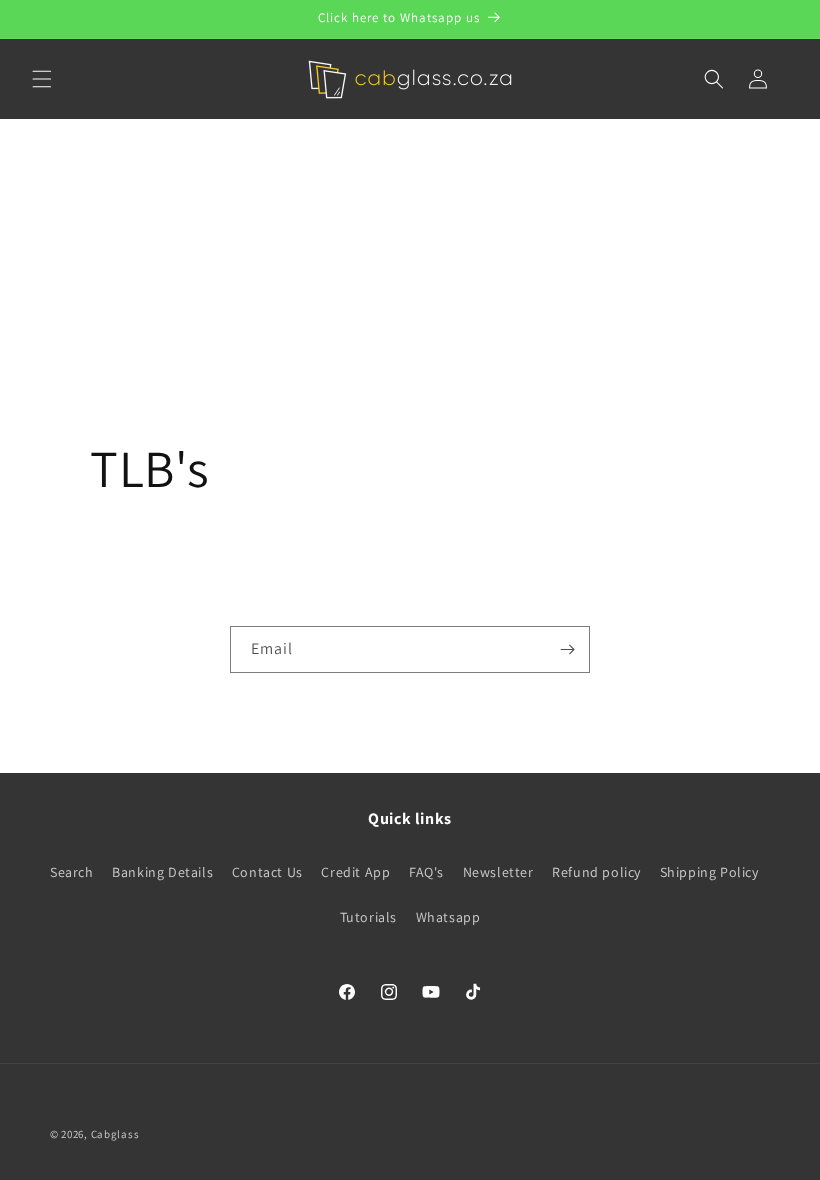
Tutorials (368, 917)
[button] (42, 79)
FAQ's (426, 872)
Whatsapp (448, 917)
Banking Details (162, 872)
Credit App (355, 872)
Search (72, 872)
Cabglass (115, 1134)
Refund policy (596, 872)
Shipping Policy (709, 872)
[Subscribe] (567, 649)
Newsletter (498, 872)
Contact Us (267, 872)
